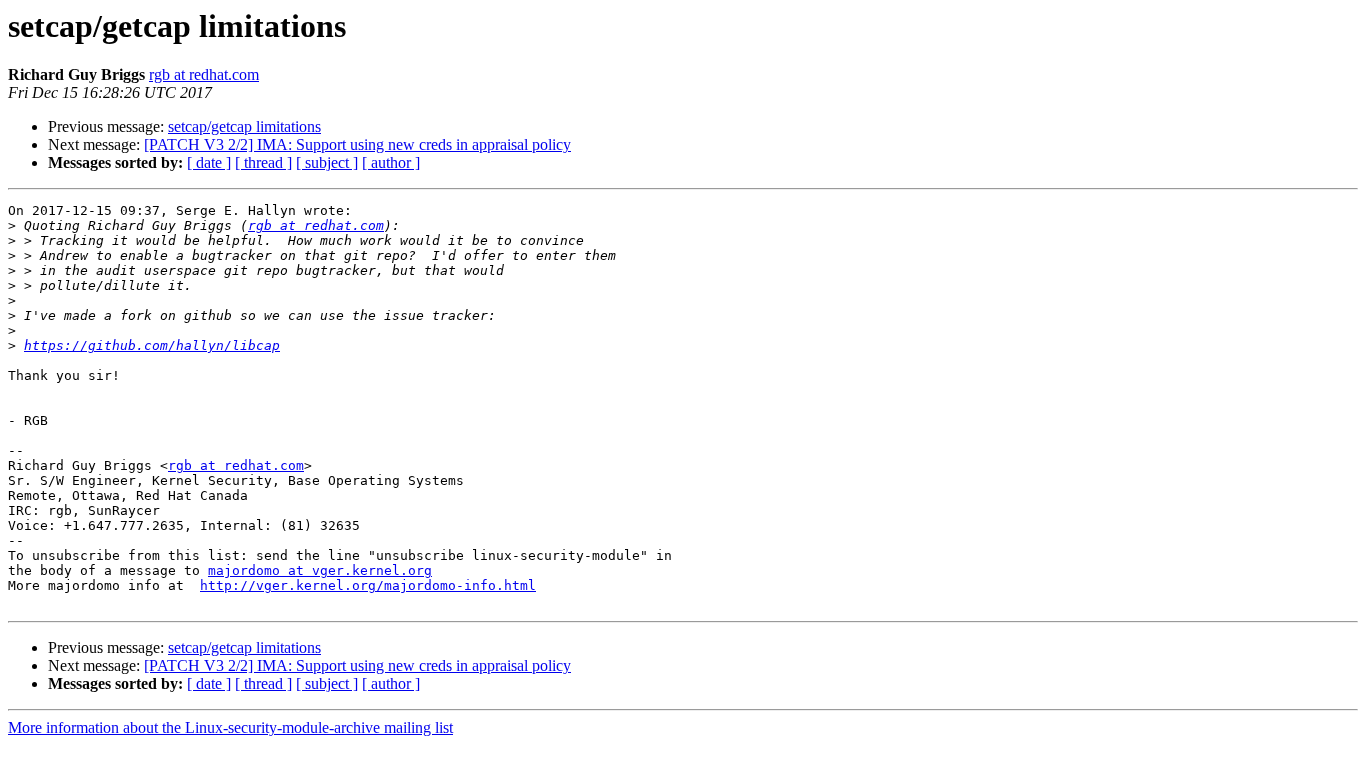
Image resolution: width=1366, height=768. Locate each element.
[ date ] (209, 162)
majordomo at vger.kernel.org (320, 570)
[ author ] (391, 162)
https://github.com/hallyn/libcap (152, 345)
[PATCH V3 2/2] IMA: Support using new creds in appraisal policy (357, 144)
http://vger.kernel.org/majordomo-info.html (368, 585)
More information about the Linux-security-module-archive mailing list (230, 727)
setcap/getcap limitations (244, 126)
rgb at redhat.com (204, 74)
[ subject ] (327, 162)
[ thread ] (263, 162)
